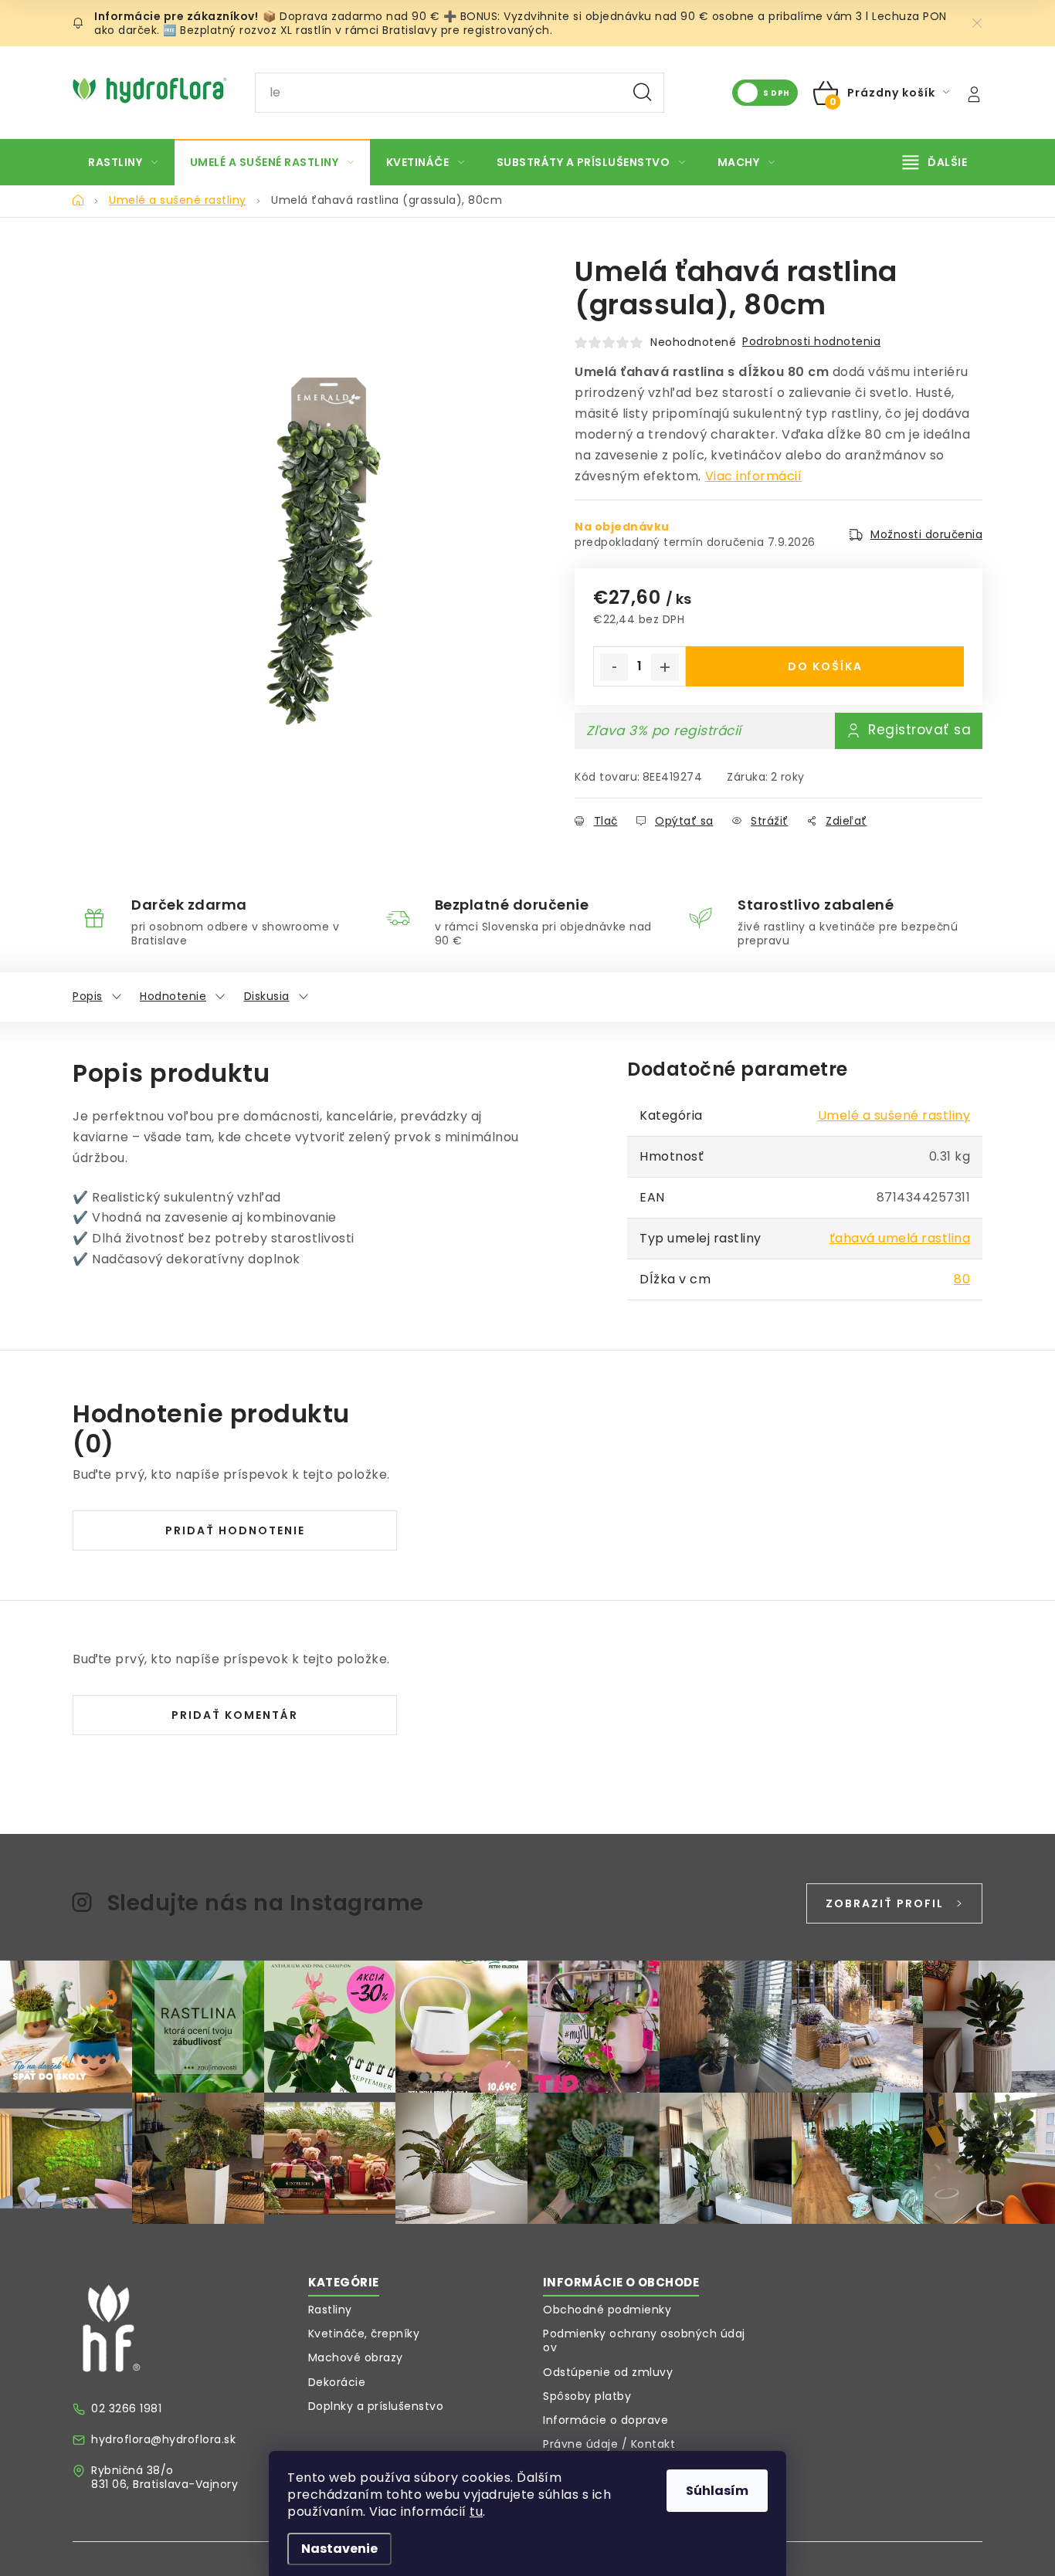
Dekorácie (337, 2382)
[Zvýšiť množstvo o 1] (665, 667)
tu (476, 2512)
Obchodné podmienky (607, 2310)
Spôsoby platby (587, 2396)
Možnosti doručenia (926, 534)
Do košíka (825, 666)
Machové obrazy (356, 2357)
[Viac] (935, 162)
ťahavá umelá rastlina (900, 1238)
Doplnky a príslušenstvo (376, 2406)
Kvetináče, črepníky (364, 2334)
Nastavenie (339, 2549)
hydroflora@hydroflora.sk (163, 2439)
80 (962, 1279)
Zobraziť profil (885, 1903)
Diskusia (267, 996)
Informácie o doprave (606, 2420)
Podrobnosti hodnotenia (811, 341)
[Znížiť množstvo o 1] (614, 667)
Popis (88, 996)
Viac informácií (754, 476)
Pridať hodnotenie (235, 1530)
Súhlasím (717, 2491)
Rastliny (330, 2310)
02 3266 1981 (126, 2408)
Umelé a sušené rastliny (894, 1115)
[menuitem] (123, 162)
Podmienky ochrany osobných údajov (644, 2340)
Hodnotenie (173, 996)
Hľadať (643, 93)
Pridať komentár (235, 1715)
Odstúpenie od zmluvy (608, 2372)
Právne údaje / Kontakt (609, 2444)
